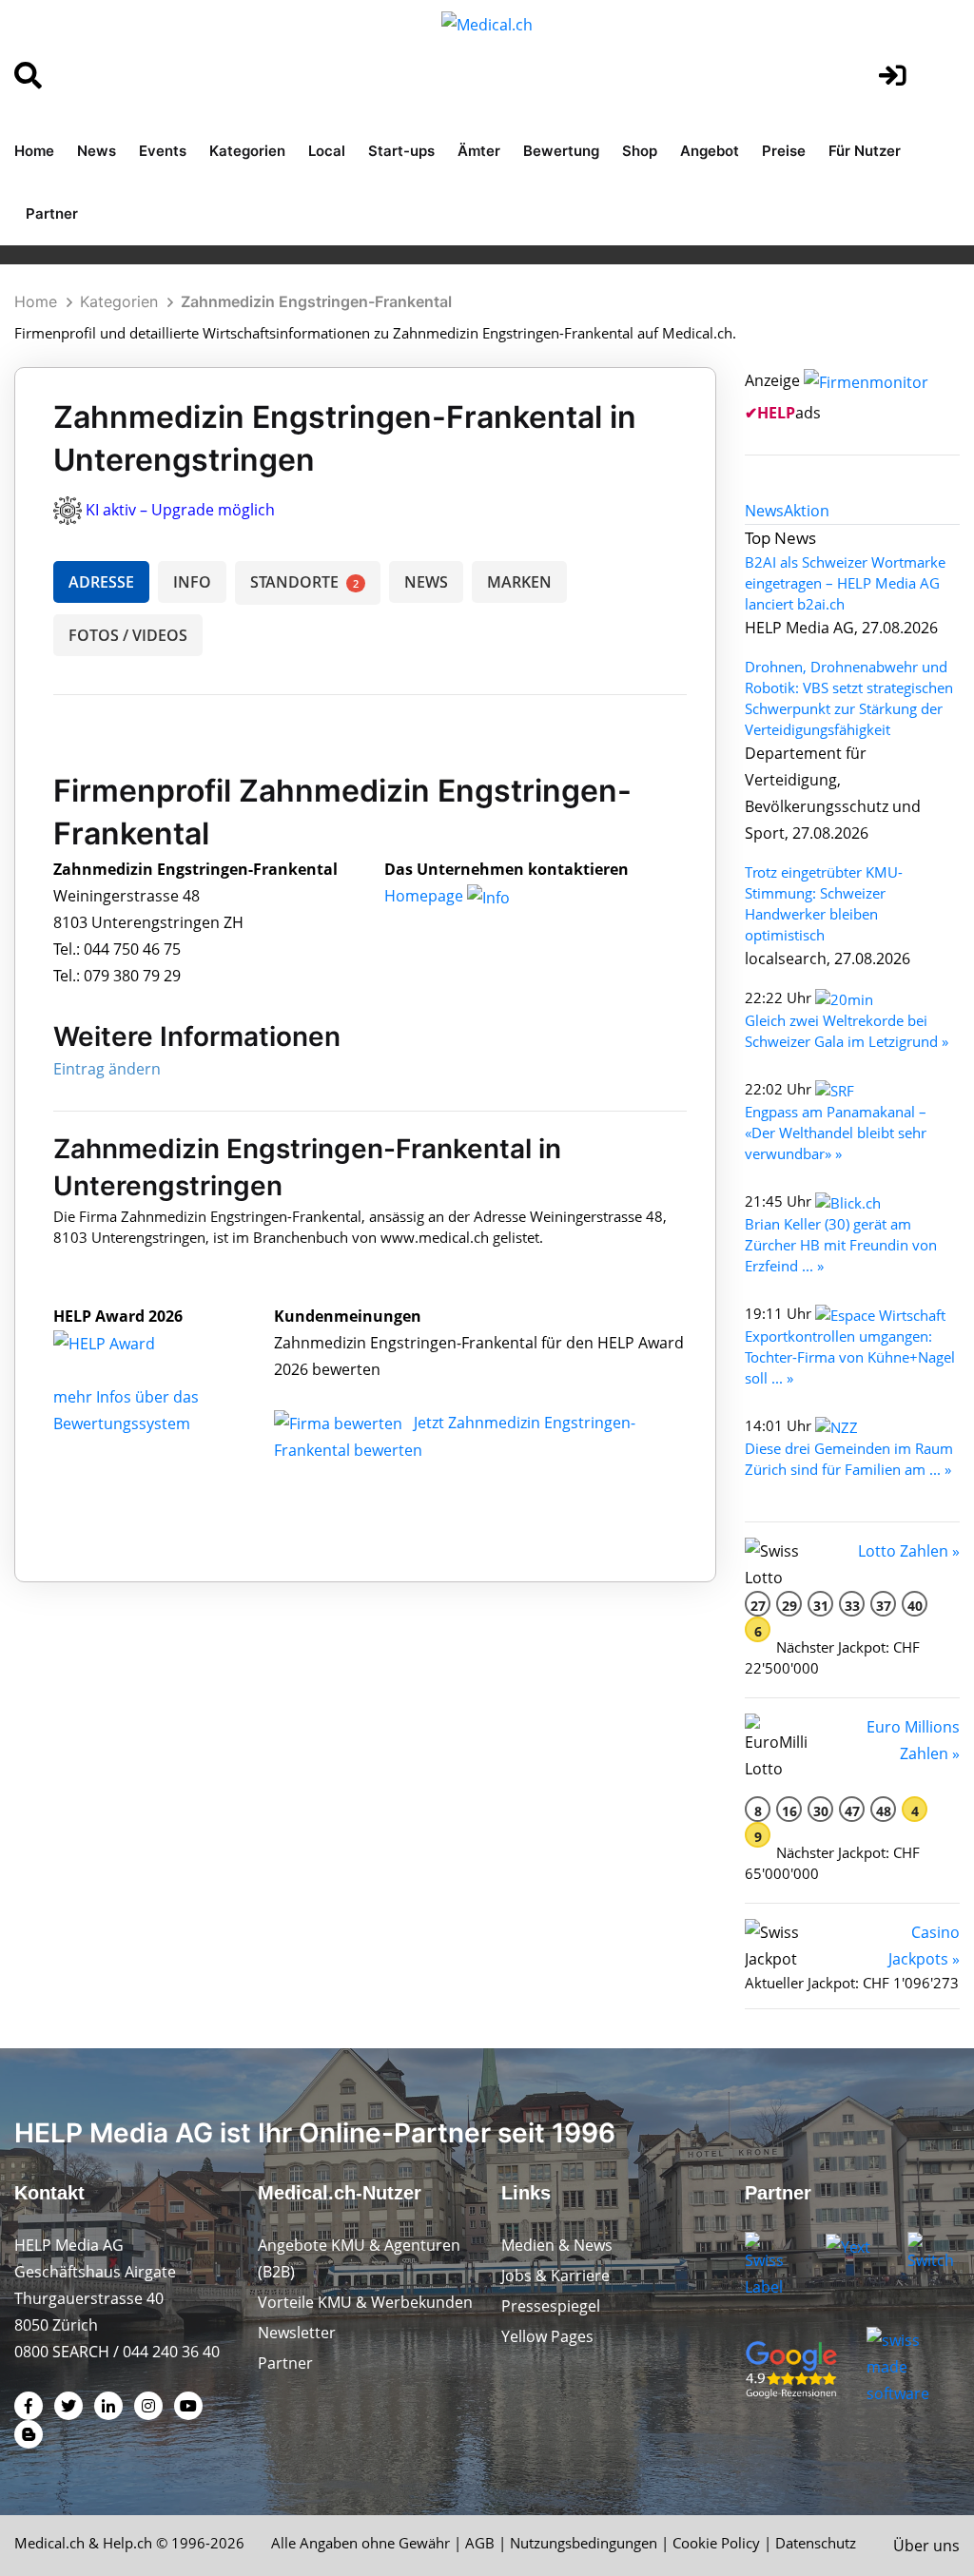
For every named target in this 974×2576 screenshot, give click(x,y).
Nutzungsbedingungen (584, 2543)
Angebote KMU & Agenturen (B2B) (359, 2258)
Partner (52, 213)
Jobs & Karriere (555, 2276)
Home (34, 151)
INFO (192, 582)
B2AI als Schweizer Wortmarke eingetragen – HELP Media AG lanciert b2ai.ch (845, 583)
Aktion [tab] (807, 511)
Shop (640, 151)
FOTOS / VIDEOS (128, 635)
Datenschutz (816, 2543)
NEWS (426, 582)
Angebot (710, 151)
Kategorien (247, 151)
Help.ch (127, 2543)
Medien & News (557, 2245)
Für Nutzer (865, 151)
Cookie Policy (716, 2543)
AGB (480, 2543)
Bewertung (561, 151)
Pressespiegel (551, 2306)
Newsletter (297, 2333)
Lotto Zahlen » (909, 1551)
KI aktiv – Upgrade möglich (180, 510)
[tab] (764, 511)
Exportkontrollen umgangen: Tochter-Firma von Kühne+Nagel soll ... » (850, 1357)
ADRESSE (101, 582)
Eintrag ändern (107, 1069)
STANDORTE (304, 582)
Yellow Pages (547, 2336)
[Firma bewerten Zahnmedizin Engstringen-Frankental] (340, 1423)
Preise (784, 151)
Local (327, 151)
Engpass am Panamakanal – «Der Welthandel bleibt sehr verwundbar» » (836, 1133)
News (97, 151)
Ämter (479, 151)
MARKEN (519, 582)
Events (163, 151)
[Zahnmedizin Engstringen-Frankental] (125, 1343)
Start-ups (401, 151)
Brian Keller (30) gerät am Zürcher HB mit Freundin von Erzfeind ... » (841, 1245)
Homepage (426, 896)
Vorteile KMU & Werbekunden (365, 2302)
